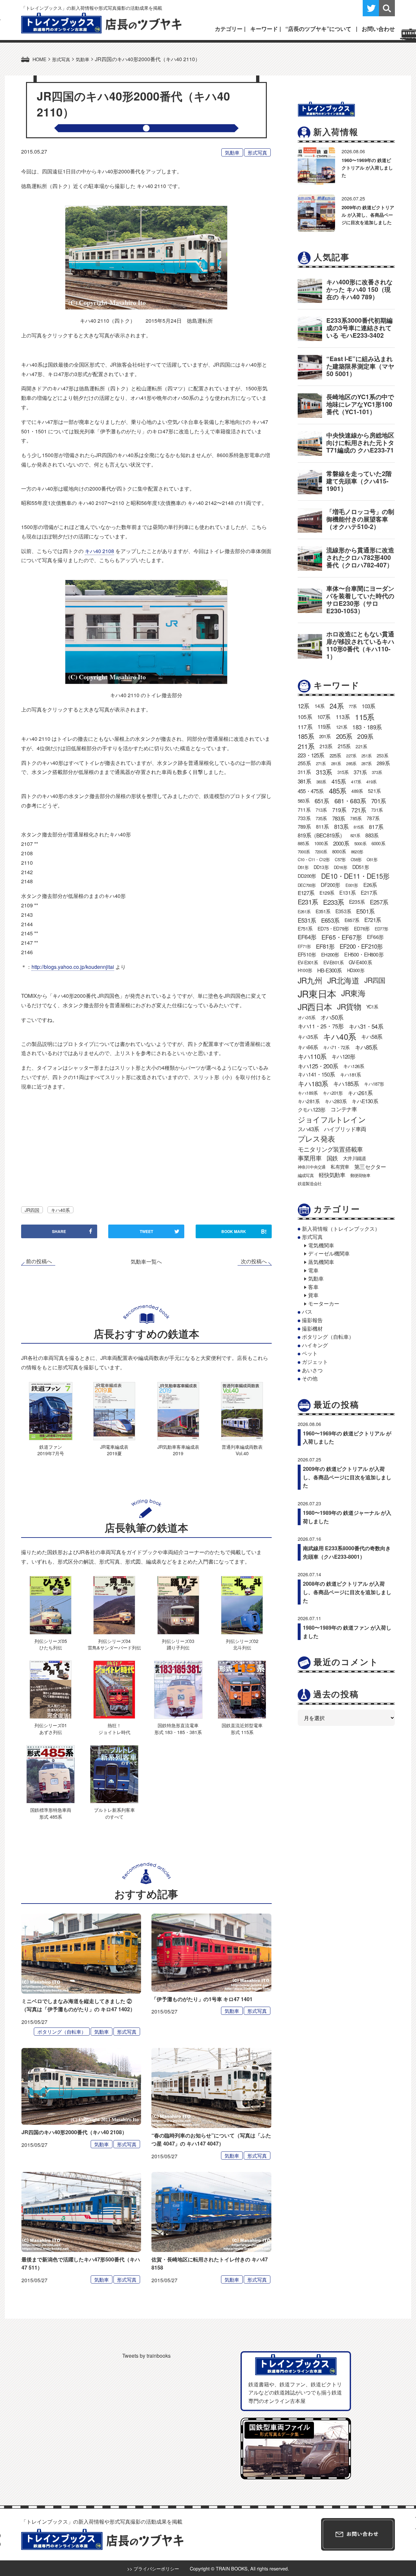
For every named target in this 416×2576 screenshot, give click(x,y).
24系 (337, 706)
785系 (356, 818)
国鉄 (332, 1158)
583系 (304, 800)
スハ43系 (308, 1129)
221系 (361, 746)
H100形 (305, 970)
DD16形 (340, 867)
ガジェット (315, 1362)
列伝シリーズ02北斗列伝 (242, 1644)
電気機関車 (321, 1245)
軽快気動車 (332, 1175)
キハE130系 (365, 1101)
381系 (304, 781)
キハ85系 (366, 1047)
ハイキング (315, 1345)
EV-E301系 (308, 962)
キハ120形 (343, 1056)
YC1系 (372, 1007)
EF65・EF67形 (342, 937)
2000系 (341, 843)
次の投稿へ (254, 1261)
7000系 (304, 852)
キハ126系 (354, 1066)
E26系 (370, 885)
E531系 (307, 920)
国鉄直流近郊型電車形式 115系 (242, 1728)
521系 (374, 791)
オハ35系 (306, 1017)
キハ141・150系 (316, 1074)
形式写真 (257, 152)
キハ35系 (308, 1037)
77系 (353, 706)
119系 (324, 726)
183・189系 (367, 727)
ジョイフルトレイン (332, 1119)
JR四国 (32, 1210)
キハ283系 (336, 1101)
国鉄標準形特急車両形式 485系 (51, 1813)
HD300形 (356, 970)
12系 (304, 706)
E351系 (323, 911)
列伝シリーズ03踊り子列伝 (178, 1644)
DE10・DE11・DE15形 (355, 876)
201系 (325, 736)
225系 (335, 755)
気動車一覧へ (146, 1261)
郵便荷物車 (360, 1175)
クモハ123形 (312, 1109)
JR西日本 (315, 1007)
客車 (313, 1287)
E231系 (308, 902)
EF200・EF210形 (361, 946)
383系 (321, 782)
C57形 (340, 859)
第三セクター (370, 1167)
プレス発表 (316, 1138)
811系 (322, 827)
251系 (366, 756)
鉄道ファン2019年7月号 (51, 1450)
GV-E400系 (360, 962)
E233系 (333, 902)
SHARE (59, 1231)
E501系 (365, 911)
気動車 (232, 152)
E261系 (304, 911)
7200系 (321, 852)
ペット (310, 1353)
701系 (378, 801)
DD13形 (321, 867)
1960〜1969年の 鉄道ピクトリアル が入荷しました (367, 168)
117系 (305, 727)
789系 (304, 827)
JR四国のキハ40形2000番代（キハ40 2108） (74, 2132)
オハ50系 (332, 1017)
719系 (339, 810)
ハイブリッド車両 (345, 1129)
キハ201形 (333, 1093)
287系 (366, 763)
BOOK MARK (244, 1231)
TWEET (146, 1231)
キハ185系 (346, 1083)
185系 (306, 736)
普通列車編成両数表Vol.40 (242, 1450)
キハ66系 (308, 1047)
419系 (371, 782)
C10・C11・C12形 (314, 859)
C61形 (372, 859)
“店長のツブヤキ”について (318, 29)
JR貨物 (349, 1006)
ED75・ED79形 (333, 928)
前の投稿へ (39, 1261)
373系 (377, 772)
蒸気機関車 (321, 1262)
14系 (320, 706)
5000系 (360, 843)
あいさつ (312, 1370)
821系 (355, 835)
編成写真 (306, 1175)
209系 (365, 736)
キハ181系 (350, 1074)
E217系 (369, 893)
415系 (339, 781)
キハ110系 (312, 1056)
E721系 (373, 920)
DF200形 (330, 885)
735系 (321, 818)
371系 (360, 772)
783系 (339, 818)
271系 (321, 763)
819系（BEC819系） (321, 835)
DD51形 (361, 867)
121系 (342, 727)
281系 (336, 763)
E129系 (327, 893)
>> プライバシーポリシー (153, 2568)
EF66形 (375, 937)
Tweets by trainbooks (146, 2356)
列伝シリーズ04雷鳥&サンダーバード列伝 (114, 1644)
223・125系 (311, 755)
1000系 (321, 843)
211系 (306, 746)
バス (307, 1312)
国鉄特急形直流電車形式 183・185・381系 (178, 1728)
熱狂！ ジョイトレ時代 (114, 1728)
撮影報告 (312, 1320)
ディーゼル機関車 (329, 1253)
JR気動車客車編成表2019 (178, 1450)
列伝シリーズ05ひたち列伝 (51, 1644)
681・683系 (350, 800)
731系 (377, 810)
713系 (321, 810)
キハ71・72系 (336, 1047)
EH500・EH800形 (364, 954)
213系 (326, 746)
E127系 (306, 893)
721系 (359, 810)
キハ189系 (308, 1093)
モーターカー (324, 1303)
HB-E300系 (330, 970)
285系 (351, 763)
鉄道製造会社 (310, 1183)
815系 (359, 827)
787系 (373, 818)
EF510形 (307, 954)
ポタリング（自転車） (62, 2032)
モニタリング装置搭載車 (330, 1149)
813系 (341, 827)
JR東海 (353, 993)
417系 (356, 782)
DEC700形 (307, 885)
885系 (303, 843)
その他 (310, 1378)
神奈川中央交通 (312, 1167)
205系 (344, 736)
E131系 (347, 893)
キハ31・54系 (366, 1026)
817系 (376, 827)
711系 (304, 809)
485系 (338, 791)
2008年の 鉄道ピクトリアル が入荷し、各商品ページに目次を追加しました (347, 1592)
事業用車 (310, 1158)
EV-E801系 (334, 962)
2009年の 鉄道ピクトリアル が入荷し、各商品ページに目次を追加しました (368, 215)
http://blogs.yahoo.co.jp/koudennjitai (73, 967)
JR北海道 (343, 980)
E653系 (330, 920)
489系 (357, 791)
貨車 (313, 1295)
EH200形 (330, 954)
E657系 (352, 920)
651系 (322, 801)
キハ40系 (60, 1210)
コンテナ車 (344, 1109)
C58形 (356, 859)
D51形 (303, 867)
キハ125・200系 (318, 1066)
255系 (304, 763)
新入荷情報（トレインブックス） (341, 1229)
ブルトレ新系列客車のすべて (114, 1813)
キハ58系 (372, 1037)
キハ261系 (360, 1093)
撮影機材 (312, 1329)
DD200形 (307, 876)
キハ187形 (374, 1084)
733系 (304, 818)
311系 (304, 772)
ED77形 (381, 929)
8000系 (339, 851)
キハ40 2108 (99, 551)
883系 (372, 835)
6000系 (378, 843)
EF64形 (307, 937)
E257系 (379, 902)
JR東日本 (317, 993)
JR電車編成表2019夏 (114, 1450)
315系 (343, 772)
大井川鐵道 (354, 1158)
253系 (382, 755)
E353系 (343, 911)
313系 (324, 772)
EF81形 (325, 946)
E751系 (305, 928)
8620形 (357, 852)
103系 (368, 706)
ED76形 (362, 928)
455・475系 (311, 791)
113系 (343, 717)
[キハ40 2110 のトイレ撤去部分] (146, 632)
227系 (351, 756)
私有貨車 (340, 1166)
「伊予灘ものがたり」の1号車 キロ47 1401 (202, 1999)
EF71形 (304, 946)
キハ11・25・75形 (321, 1026)
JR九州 (310, 980)
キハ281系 (309, 1101)
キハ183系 (313, 1083)
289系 (383, 763)
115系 (364, 717)
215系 (344, 746)
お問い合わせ (378, 29)
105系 (305, 717)
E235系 (357, 902)
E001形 (352, 885)
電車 (313, 1270)
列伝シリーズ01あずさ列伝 (51, 1728)
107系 (324, 717)
